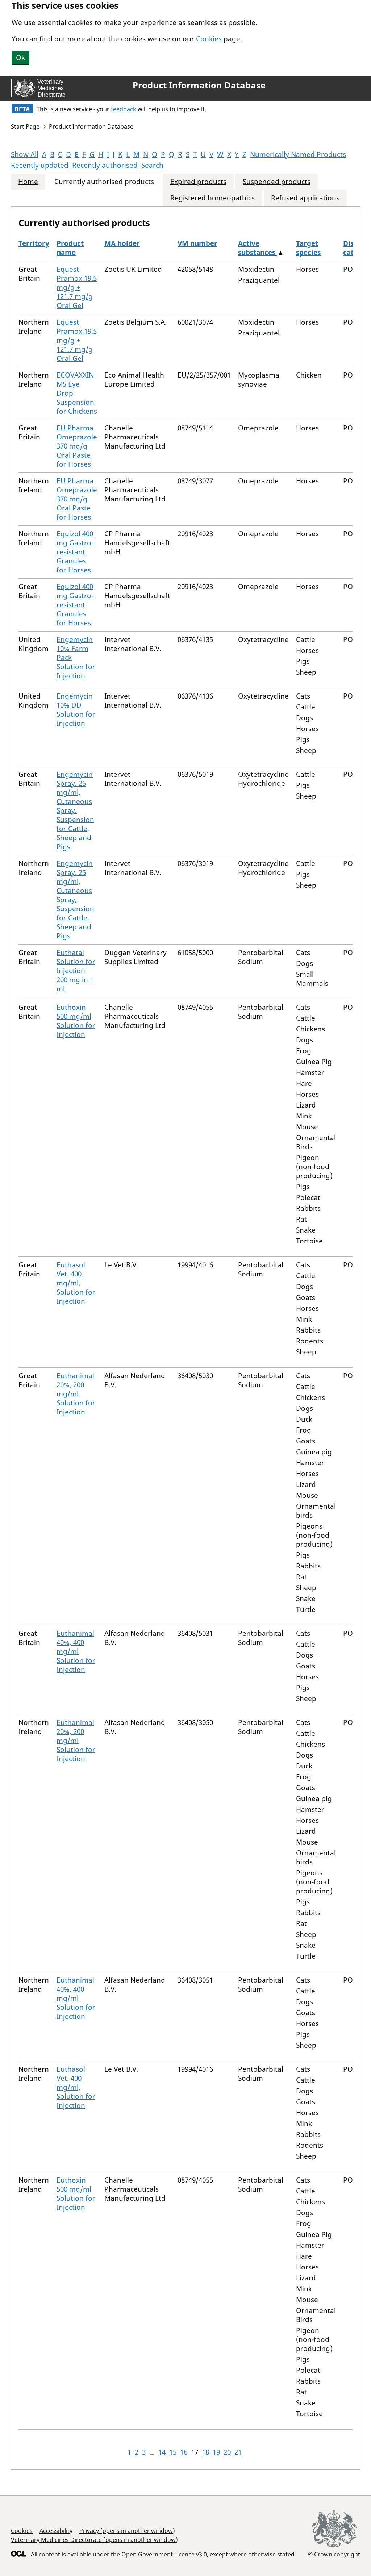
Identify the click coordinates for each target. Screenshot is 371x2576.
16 (184, 2452)
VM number (197, 243)
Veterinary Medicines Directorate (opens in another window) (94, 2540)
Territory (34, 243)
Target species (308, 248)
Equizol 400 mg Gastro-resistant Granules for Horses (75, 552)
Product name (70, 248)
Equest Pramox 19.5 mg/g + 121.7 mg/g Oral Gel (77, 287)
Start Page (25, 126)
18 (205, 2452)
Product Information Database (199, 85)
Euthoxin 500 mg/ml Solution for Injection (76, 1021)
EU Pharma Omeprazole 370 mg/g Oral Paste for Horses (77, 446)
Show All (25, 154)
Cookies (209, 39)
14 (162, 2452)
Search (152, 165)
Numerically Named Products (298, 154)
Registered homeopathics (212, 198)
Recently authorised (105, 165)
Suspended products (277, 182)
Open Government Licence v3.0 (164, 2554)
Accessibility (56, 2531)
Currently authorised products (104, 182)
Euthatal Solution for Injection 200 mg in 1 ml (76, 971)
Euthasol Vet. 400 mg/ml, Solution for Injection (76, 1283)
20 (227, 2452)
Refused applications (305, 198)
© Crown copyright (334, 2554)
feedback (124, 109)
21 (238, 2452)
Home (28, 182)
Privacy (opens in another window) (127, 2531)
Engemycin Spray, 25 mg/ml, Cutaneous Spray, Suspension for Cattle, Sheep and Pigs (75, 810)
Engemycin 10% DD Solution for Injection (76, 710)
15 (173, 2452)
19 (216, 2452)
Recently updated (40, 165)
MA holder (122, 243)
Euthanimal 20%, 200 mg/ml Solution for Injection (76, 1394)
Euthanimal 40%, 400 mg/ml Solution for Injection (76, 1651)
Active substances (258, 248)
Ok (20, 58)
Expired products (198, 182)
